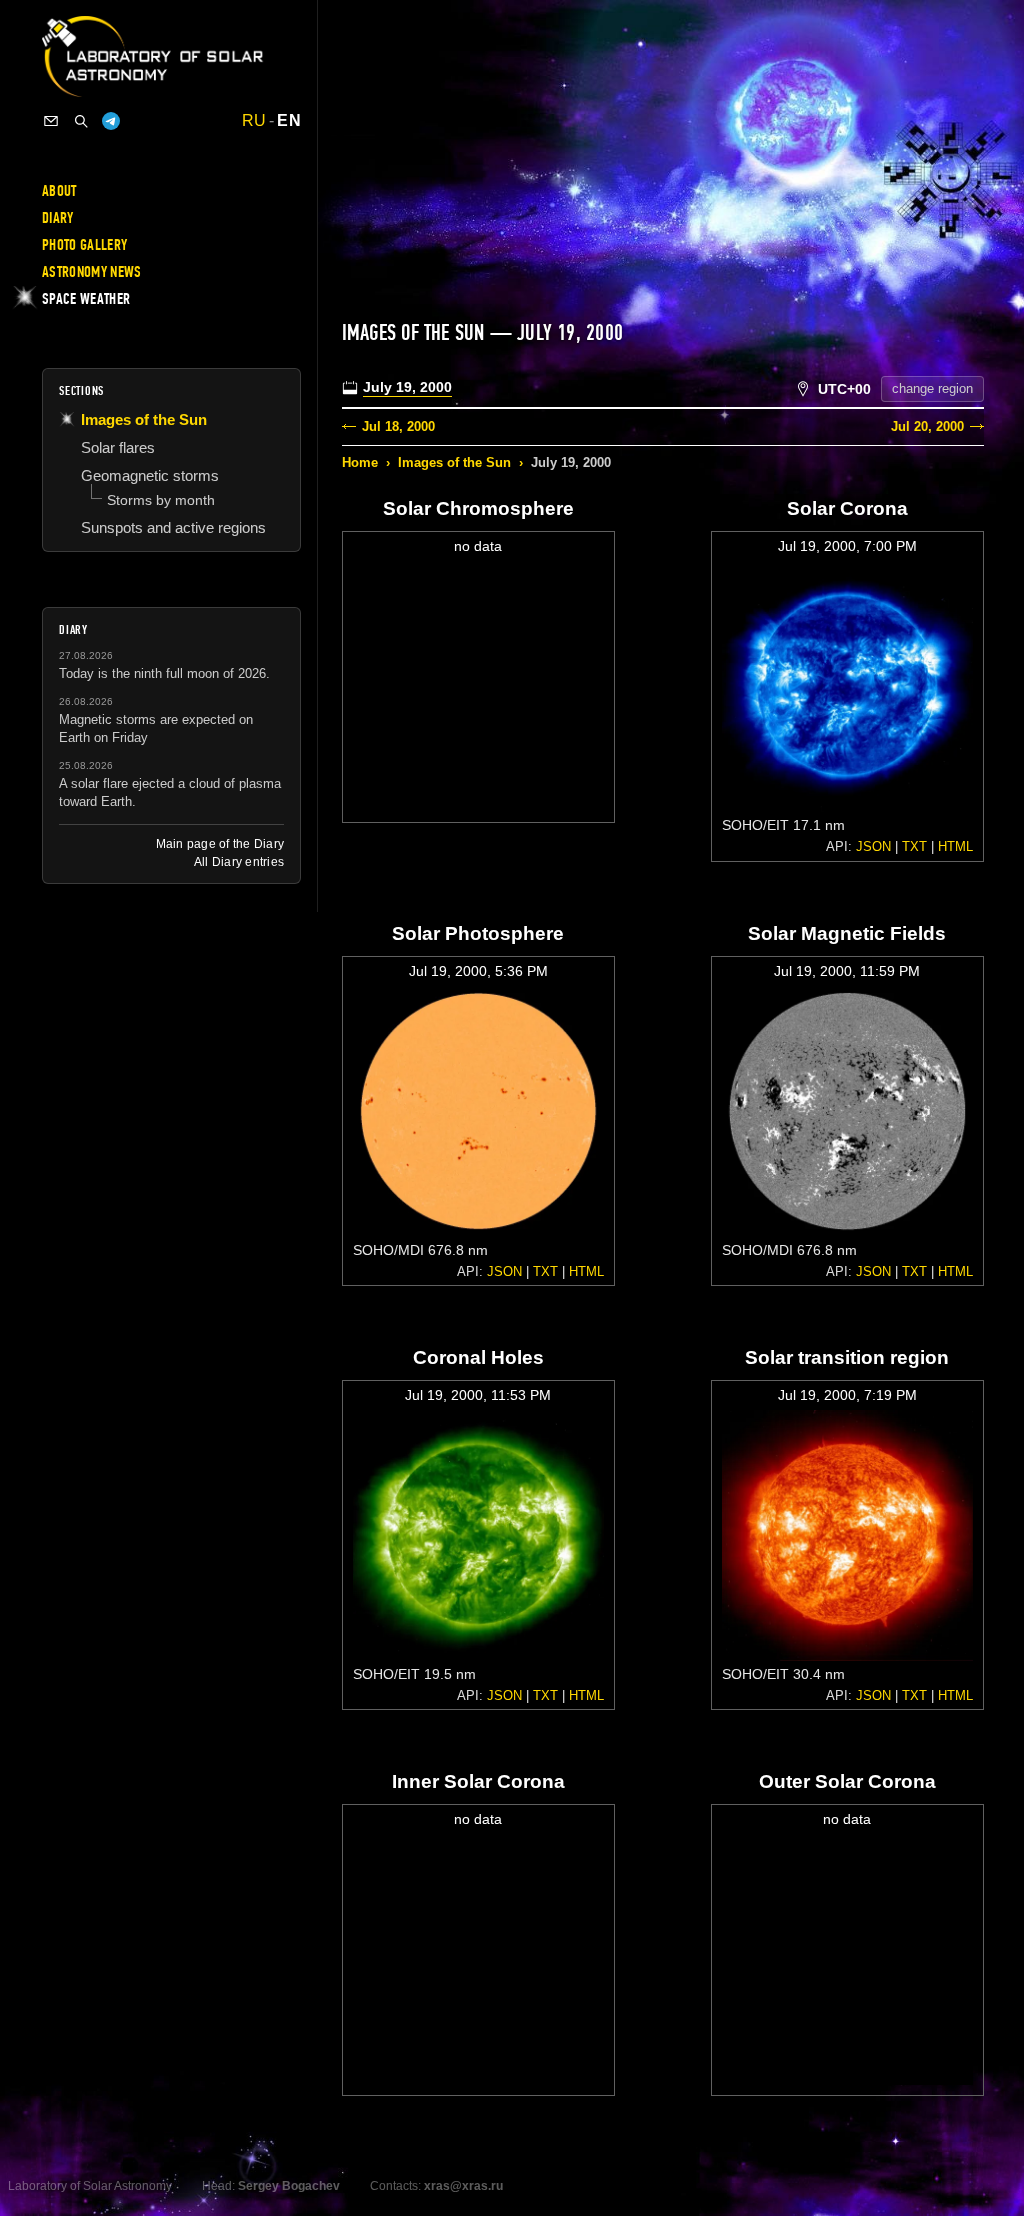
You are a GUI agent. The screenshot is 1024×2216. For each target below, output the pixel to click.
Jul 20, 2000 (927, 426)
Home (360, 462)
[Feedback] (51, 121)
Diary (58, 218)
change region (932, 388)
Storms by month (161, 500)
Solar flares (118, 447)
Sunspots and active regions (173, 527)
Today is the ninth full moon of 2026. (164, 673)
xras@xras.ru (463, 2186)
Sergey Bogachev (289, 2186)
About (59, 191)
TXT (914, 846)
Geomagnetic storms (150, 475)
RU (254, 121)
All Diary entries (239, 862)
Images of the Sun (454, 462)
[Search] (81, 121)
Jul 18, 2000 (398, 426)
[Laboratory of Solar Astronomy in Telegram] (111, 121)
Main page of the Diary (220, 844)
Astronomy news (91, 272)
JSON (873, 846)
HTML (955, 846)
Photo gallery (84, 245)
